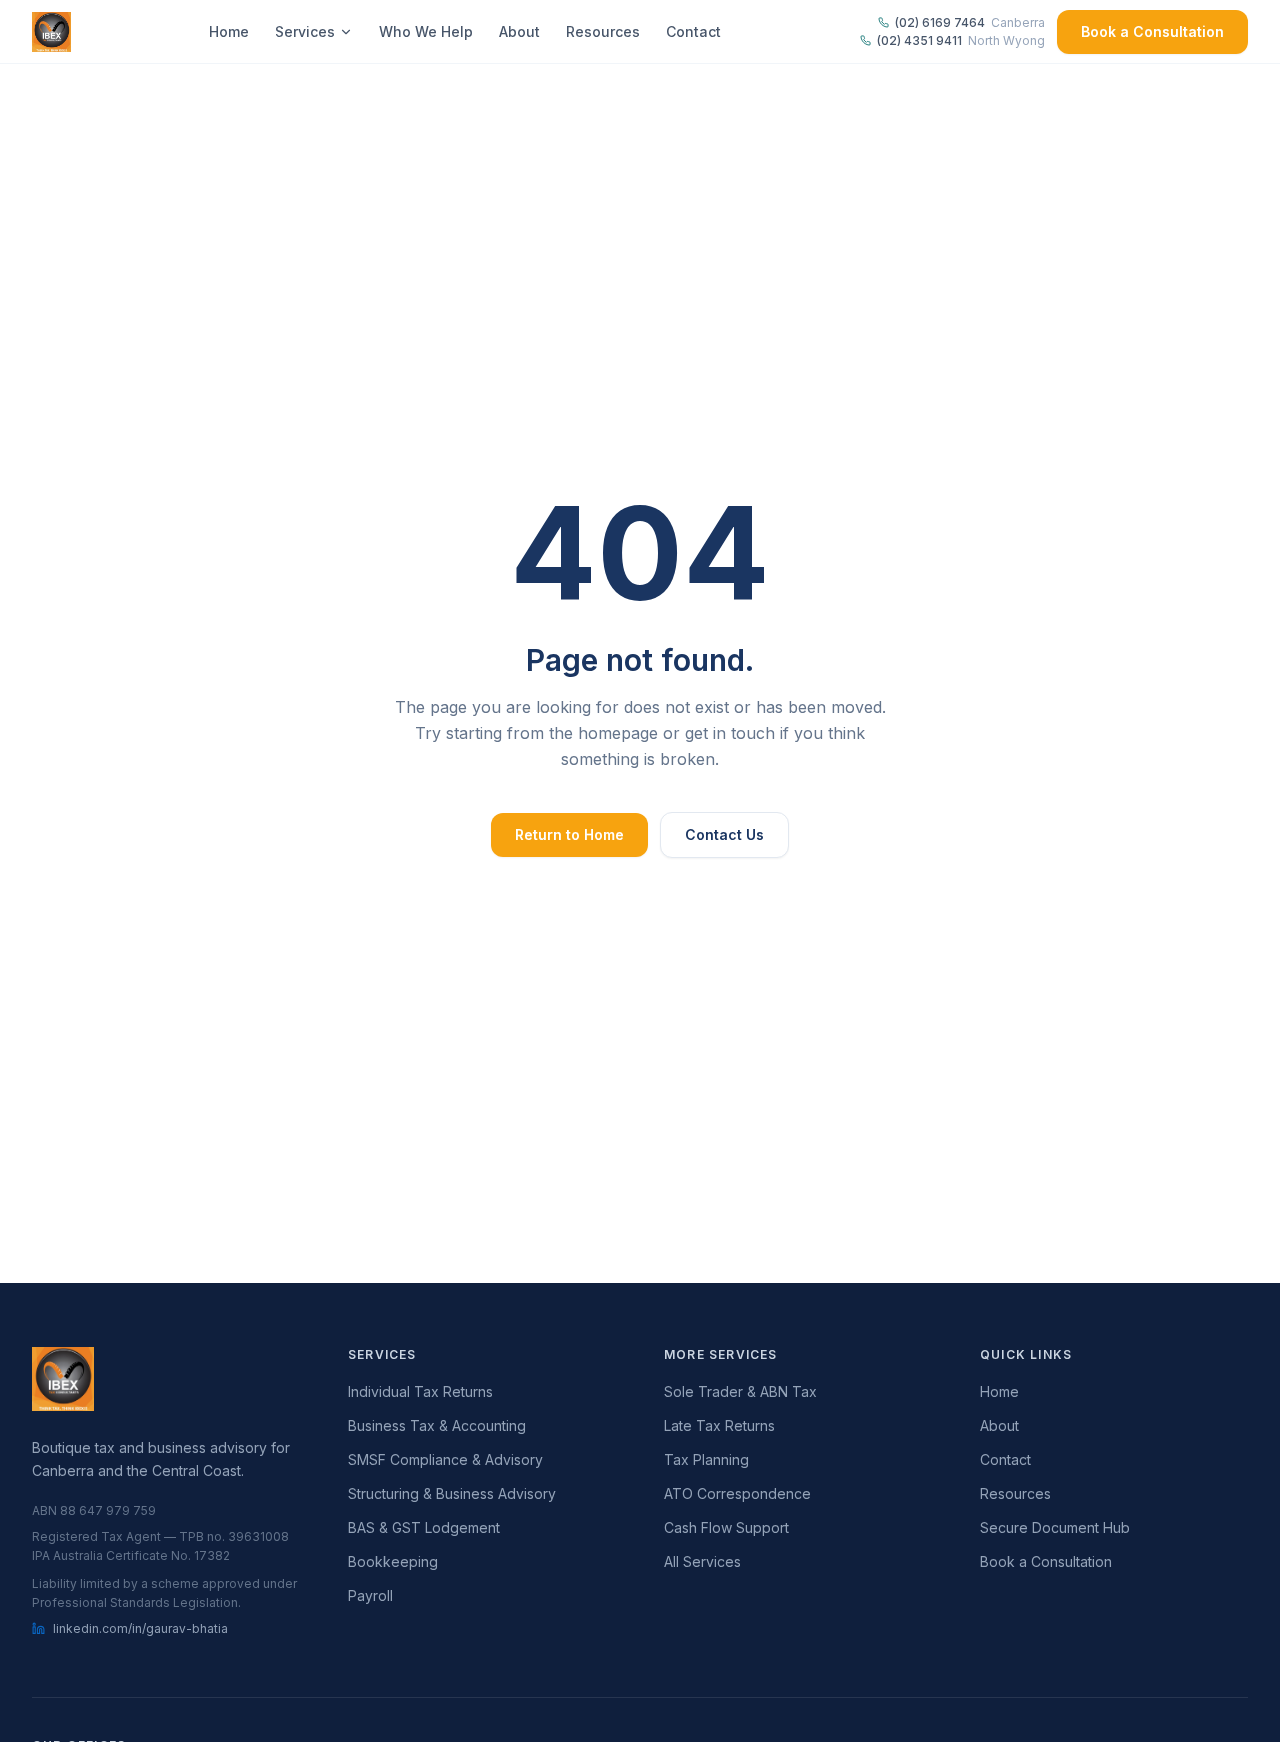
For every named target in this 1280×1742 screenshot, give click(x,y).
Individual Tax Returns (420, 1391)
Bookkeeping (393, 1561)
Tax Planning (706, 1459)
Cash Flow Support (726, 1527)
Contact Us (724, 834)
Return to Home (569, 834)
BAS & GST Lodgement (424, 1527)
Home (229, 31)
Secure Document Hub (1055, 1527)
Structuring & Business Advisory (452, 1493)
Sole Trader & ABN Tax (740, 1391)
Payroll (370, 1595)
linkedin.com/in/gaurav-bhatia (140, 1628)
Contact (693, 31)
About (519, 31)
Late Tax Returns (719, 1425)
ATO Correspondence (737, 1493)
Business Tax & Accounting (437, 1425)
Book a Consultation (1152, 31)
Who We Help (426, 31)
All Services (702, 1561)
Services (305, 31)
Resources (603, 31)
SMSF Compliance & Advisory (445, 1459)
